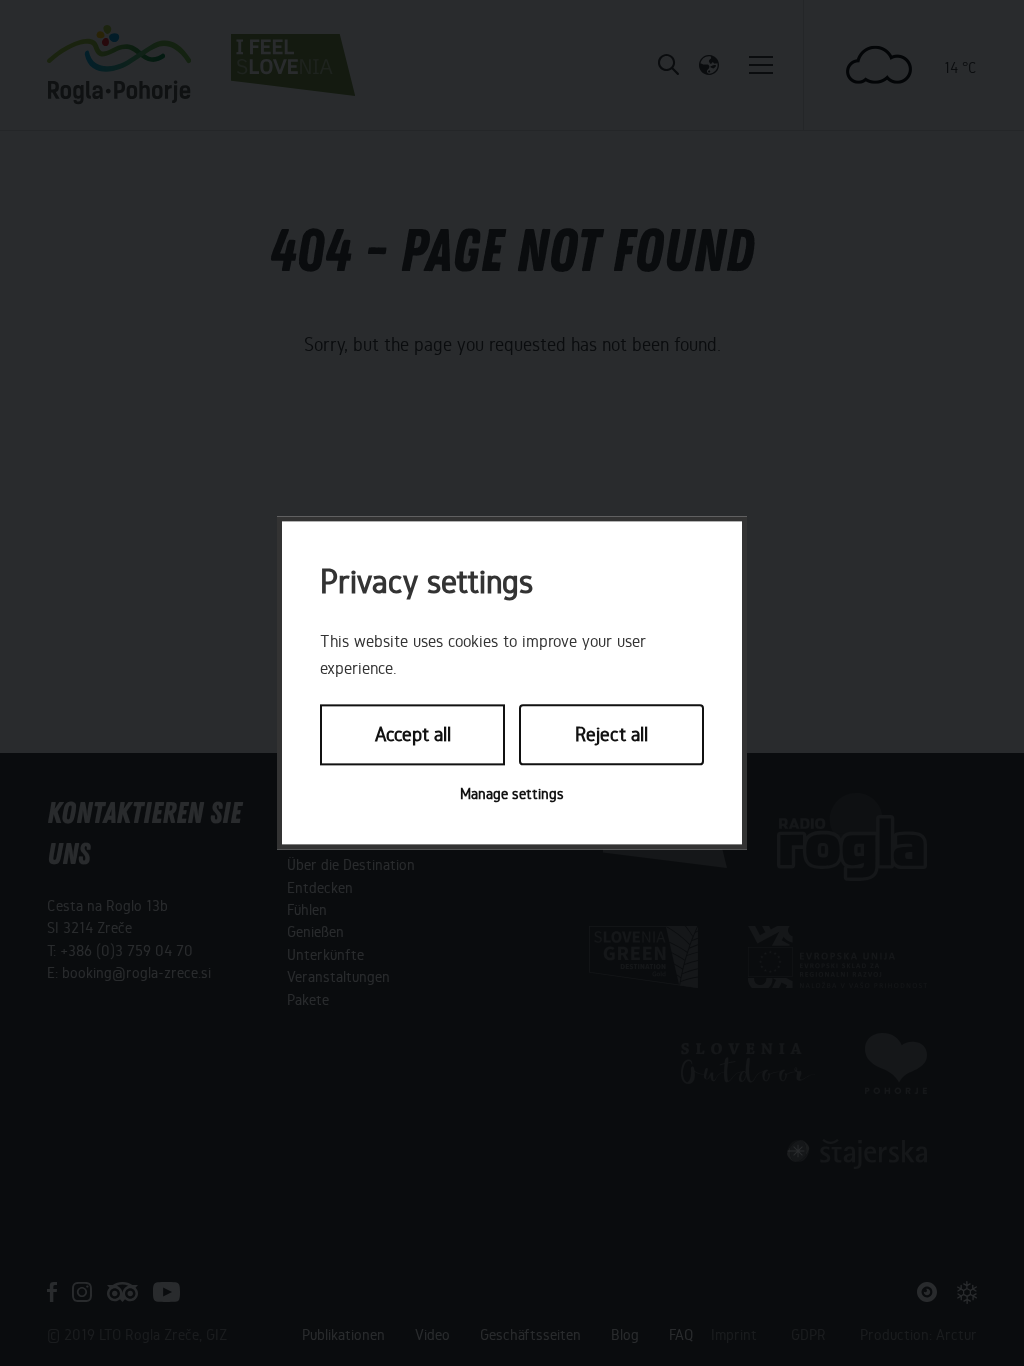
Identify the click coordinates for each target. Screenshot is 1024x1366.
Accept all (413, 734)
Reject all (611, 734)
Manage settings (512, 794)
